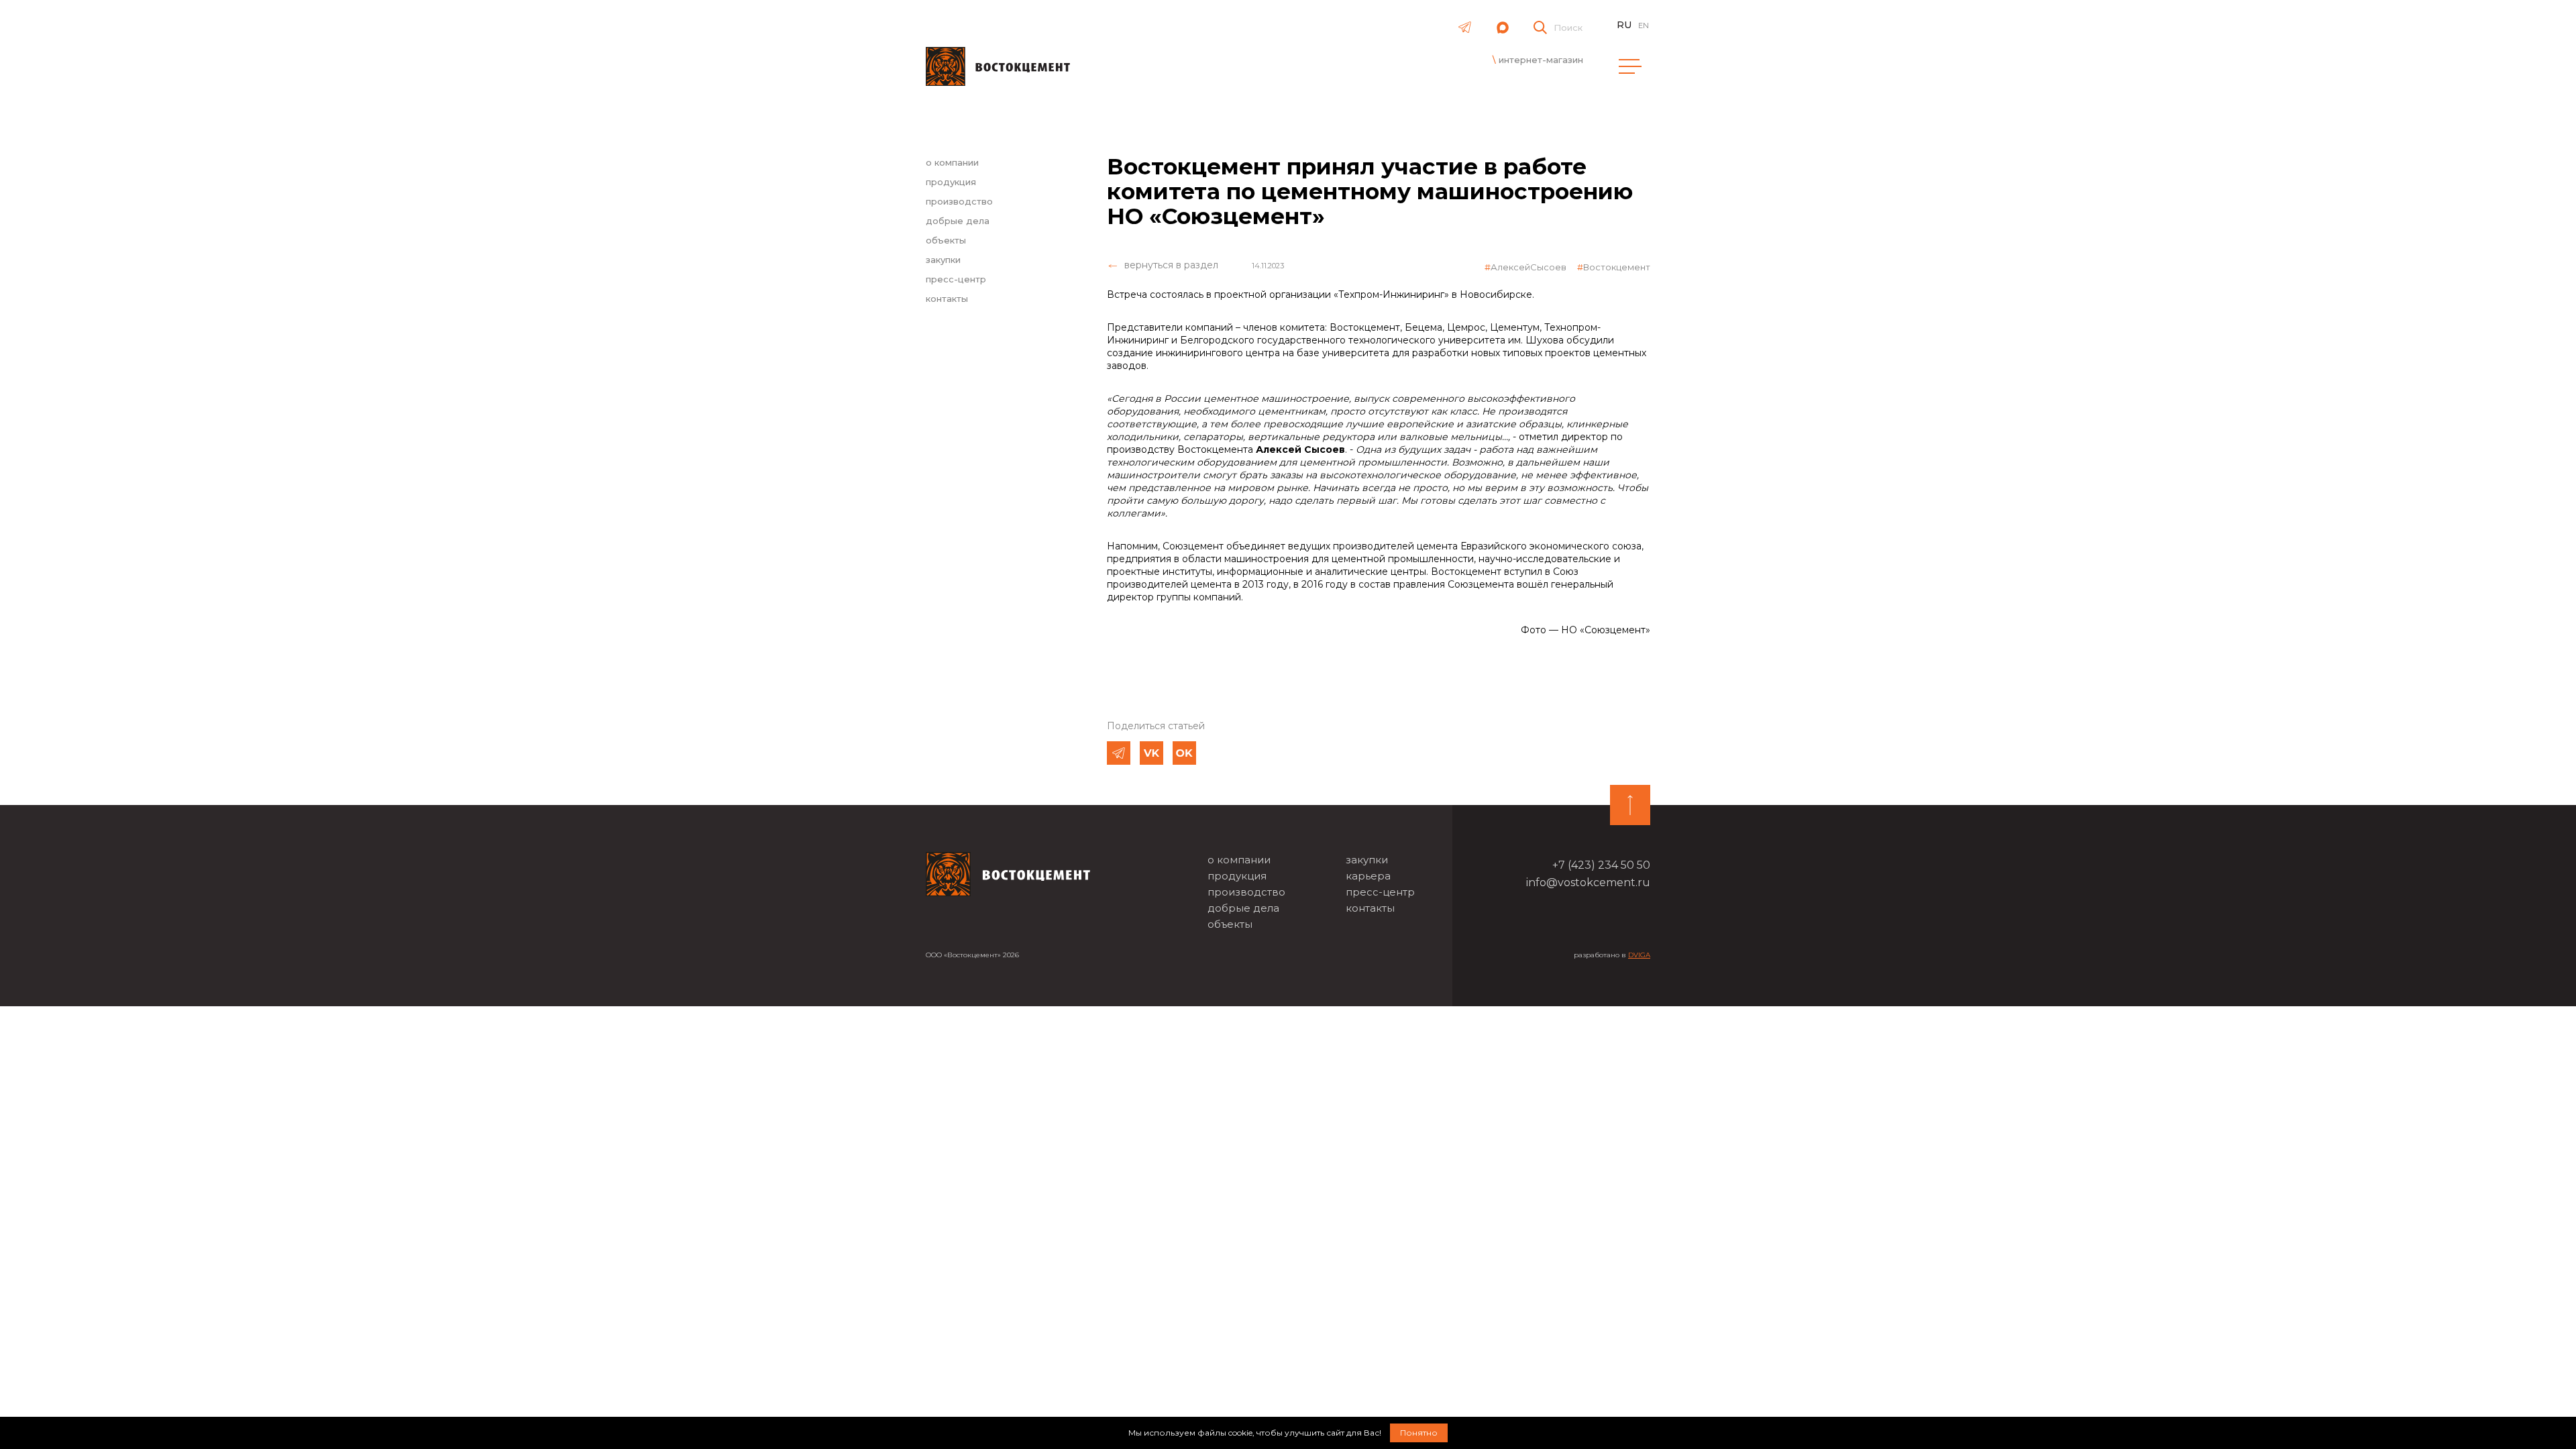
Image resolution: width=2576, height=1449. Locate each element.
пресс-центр (956, 279)
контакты (947, 299)
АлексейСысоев (1528, 267)
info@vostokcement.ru (1588, 882)
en (1644, 25)
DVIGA (1639, 955)
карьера (1368, 876)
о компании (952, 162)
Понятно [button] (1419, 1433)
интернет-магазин (1541, 60)
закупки (943, 260)
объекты (946, 240)
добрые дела (958, 221)
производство (959, 201)
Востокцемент (1617, 267)
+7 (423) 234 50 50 (1601, 865)
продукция (951, 182)
